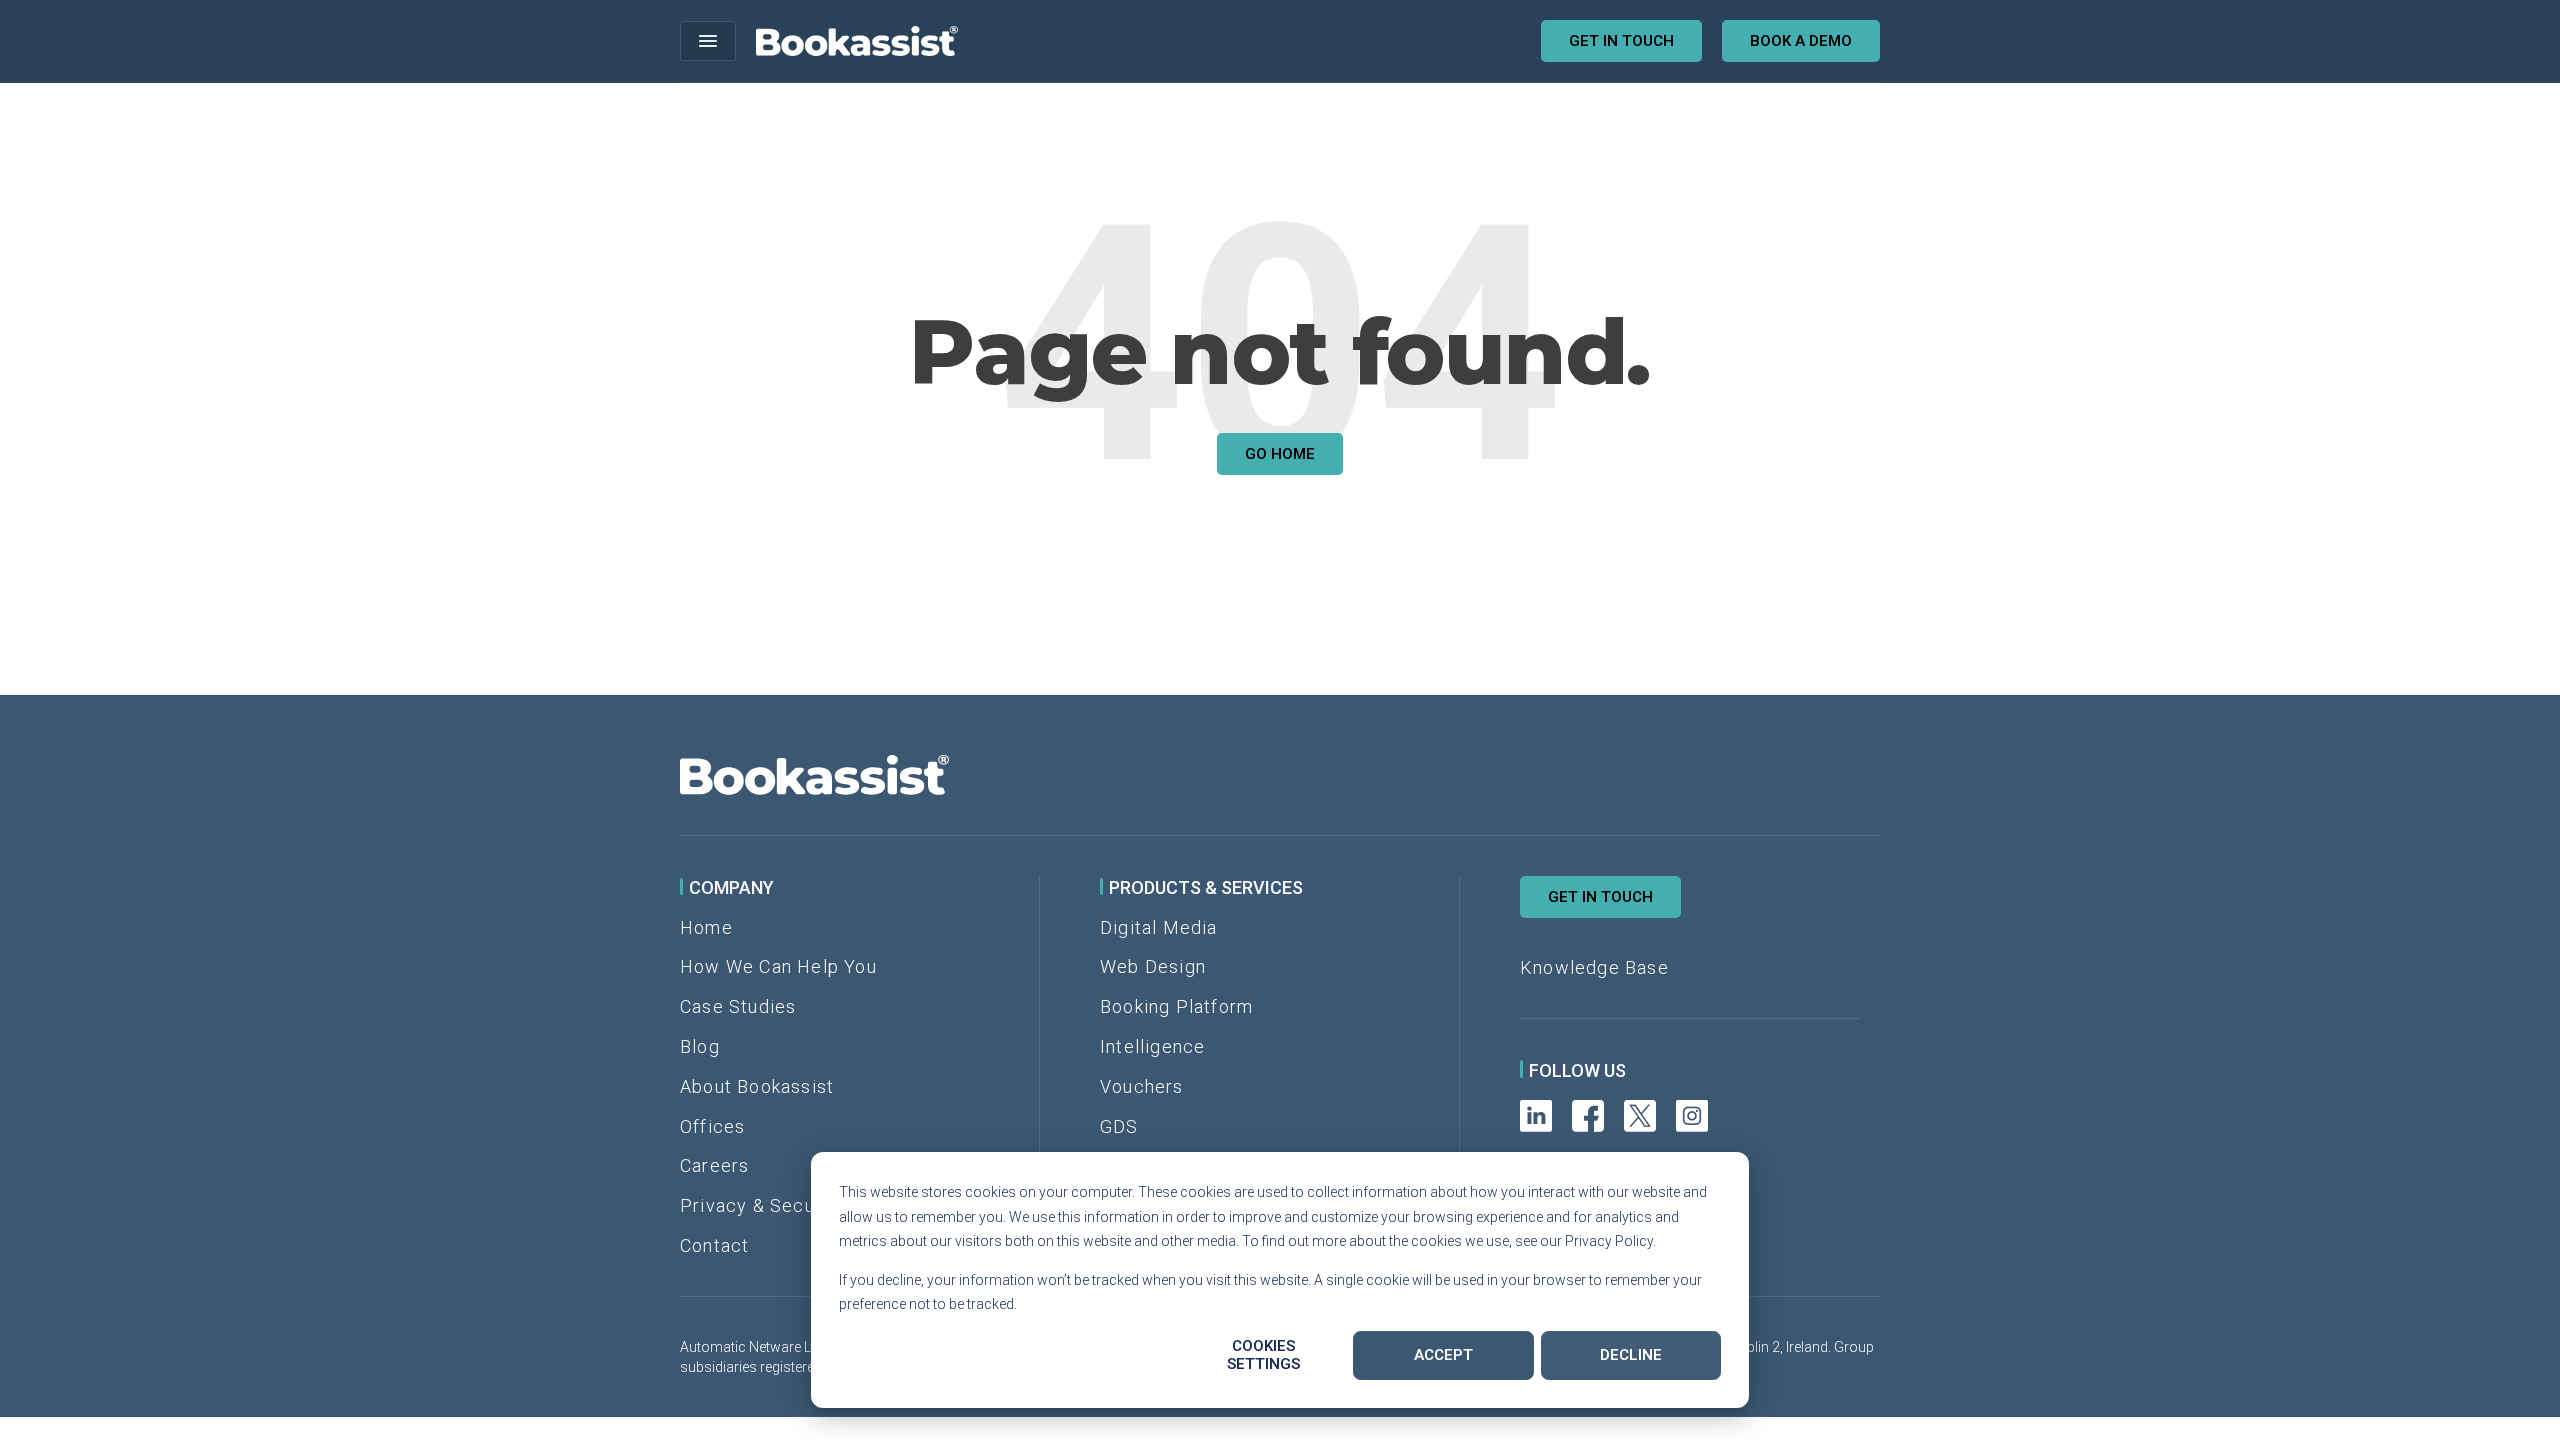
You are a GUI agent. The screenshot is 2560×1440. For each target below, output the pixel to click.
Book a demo (1801, 41)
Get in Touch (1600, 897)
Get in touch (1621, 41)
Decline (1631, 1355)
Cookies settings (1263, 1355)
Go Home (1280, 454)
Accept (1443, 1355)
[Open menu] (708, 41)
